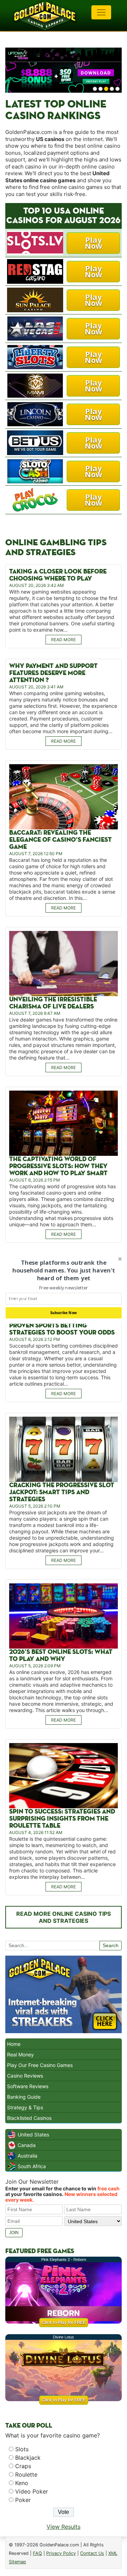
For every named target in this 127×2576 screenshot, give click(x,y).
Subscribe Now (64, 1313)
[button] (64, 1271)
